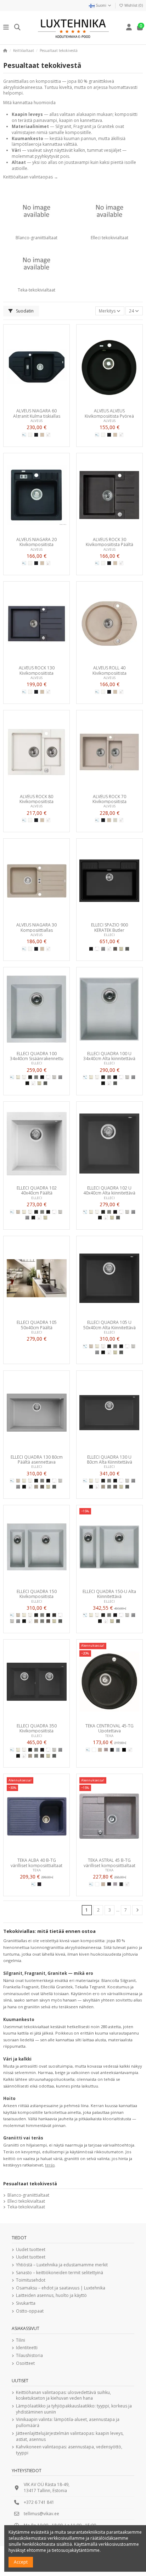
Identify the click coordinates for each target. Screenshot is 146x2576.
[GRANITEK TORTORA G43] (36, 1487)
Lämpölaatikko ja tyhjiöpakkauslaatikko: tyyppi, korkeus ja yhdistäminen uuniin (74, 2409)
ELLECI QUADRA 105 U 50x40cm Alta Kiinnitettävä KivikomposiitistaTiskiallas (109, 1325)
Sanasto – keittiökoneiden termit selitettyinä (60, 2273)
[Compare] (36, 403)
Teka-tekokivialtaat (36, 290)
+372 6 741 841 (39, 2502)
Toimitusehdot (31, 2280)
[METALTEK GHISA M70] (30, 1077)
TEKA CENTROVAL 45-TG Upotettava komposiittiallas (109, 1728)
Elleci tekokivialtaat (109, 238)
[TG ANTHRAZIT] (39, 1884)
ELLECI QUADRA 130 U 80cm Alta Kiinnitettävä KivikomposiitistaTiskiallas (109, 1459)
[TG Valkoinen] (94, 1750)
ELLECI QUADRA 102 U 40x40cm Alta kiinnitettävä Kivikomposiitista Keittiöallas (109, 1190)
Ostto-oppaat (30, 2311)
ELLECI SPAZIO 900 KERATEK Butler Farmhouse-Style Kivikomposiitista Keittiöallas (109, 927)
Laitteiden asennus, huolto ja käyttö (51, 2296)
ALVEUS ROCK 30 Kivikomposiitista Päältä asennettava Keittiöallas (109, 542)
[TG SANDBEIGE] (106, 1750)
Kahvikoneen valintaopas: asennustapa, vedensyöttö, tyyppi (69, 2450)
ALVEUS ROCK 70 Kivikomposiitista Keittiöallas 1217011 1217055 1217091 (109, 799)
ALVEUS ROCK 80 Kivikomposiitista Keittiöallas (36, 799)
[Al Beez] (42, 435)
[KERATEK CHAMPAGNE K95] (121, 949)
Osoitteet (25, 2363)
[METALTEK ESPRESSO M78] (54, 1615)
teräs (50, 2165)
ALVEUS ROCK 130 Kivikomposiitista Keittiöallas (37, 670)
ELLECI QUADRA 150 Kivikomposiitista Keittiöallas (37, 1594)
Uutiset (20, 2381)
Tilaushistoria (29, 2356)
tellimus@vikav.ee (41, 2514)
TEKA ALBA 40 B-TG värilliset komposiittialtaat (36, 1862)
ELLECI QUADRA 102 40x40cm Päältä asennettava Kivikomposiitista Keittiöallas (37, 1190)
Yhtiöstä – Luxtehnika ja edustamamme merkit (62, 2265)
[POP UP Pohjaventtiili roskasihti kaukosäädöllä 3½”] (48, 435)
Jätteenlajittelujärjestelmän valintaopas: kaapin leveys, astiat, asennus (70, 2436)
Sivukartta (26, 2303)
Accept (21, 2562)
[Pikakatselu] (45, 403)
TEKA (109, 1736)
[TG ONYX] (109, 1884)
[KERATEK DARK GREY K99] (127, 949)
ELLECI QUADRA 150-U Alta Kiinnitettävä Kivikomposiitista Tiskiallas (109, 1594)
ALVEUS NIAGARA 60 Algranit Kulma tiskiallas (37, 413)
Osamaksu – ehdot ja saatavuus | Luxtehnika (61, 2288)
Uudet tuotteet (31, 2250)
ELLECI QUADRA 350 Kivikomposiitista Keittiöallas (37, 1728)
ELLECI (109, 935)
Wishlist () (133, 5)
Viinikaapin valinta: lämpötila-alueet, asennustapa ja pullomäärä (68, 2423)
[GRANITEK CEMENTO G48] (109, 1487)
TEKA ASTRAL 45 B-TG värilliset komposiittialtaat (109, 1862)
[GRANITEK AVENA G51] (18, 1212)
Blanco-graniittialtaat (36, 238)
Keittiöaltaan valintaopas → (31, 177)
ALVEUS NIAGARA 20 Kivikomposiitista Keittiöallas (36, 542)
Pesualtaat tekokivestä (30, 2184)
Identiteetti (27, 2348)
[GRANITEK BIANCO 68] (24, 1077)
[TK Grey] (118, 1750)
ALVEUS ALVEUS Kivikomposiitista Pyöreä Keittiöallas (109, 413)
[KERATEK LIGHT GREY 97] (103, 949)
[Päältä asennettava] (24, 435)
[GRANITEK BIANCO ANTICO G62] (18, 1077)
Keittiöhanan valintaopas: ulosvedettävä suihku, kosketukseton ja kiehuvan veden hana (63, 2396)
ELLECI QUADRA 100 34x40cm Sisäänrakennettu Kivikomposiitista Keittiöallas (37, 1056)
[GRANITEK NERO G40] (27, 1083)
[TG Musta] (124, 1750)
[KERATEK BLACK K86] (91, 949)
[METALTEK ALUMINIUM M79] (54, 1077)
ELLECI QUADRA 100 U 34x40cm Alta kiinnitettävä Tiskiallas (109, 1056)
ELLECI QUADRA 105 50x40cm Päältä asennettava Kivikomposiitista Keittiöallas (37, 1325)
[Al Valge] (30, 435)
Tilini (21, 2340)
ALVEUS (36, 421)
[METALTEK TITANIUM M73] (36, 1077)
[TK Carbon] (112, 1750)
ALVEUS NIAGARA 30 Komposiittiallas (36, 927)
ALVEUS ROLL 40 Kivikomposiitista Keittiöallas (109, 670)
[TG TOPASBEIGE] (100, 1750)
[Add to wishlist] (28, 403)
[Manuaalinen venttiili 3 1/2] (48, 563)
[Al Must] (36, 435)
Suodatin (24, 311)
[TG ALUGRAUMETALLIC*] (115, 1884)
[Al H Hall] (115, 820)
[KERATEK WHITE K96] (97, 949)
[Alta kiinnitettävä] (85, 1077)
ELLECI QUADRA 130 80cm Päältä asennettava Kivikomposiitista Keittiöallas (37, 1459)
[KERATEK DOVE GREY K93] (115, 949)
